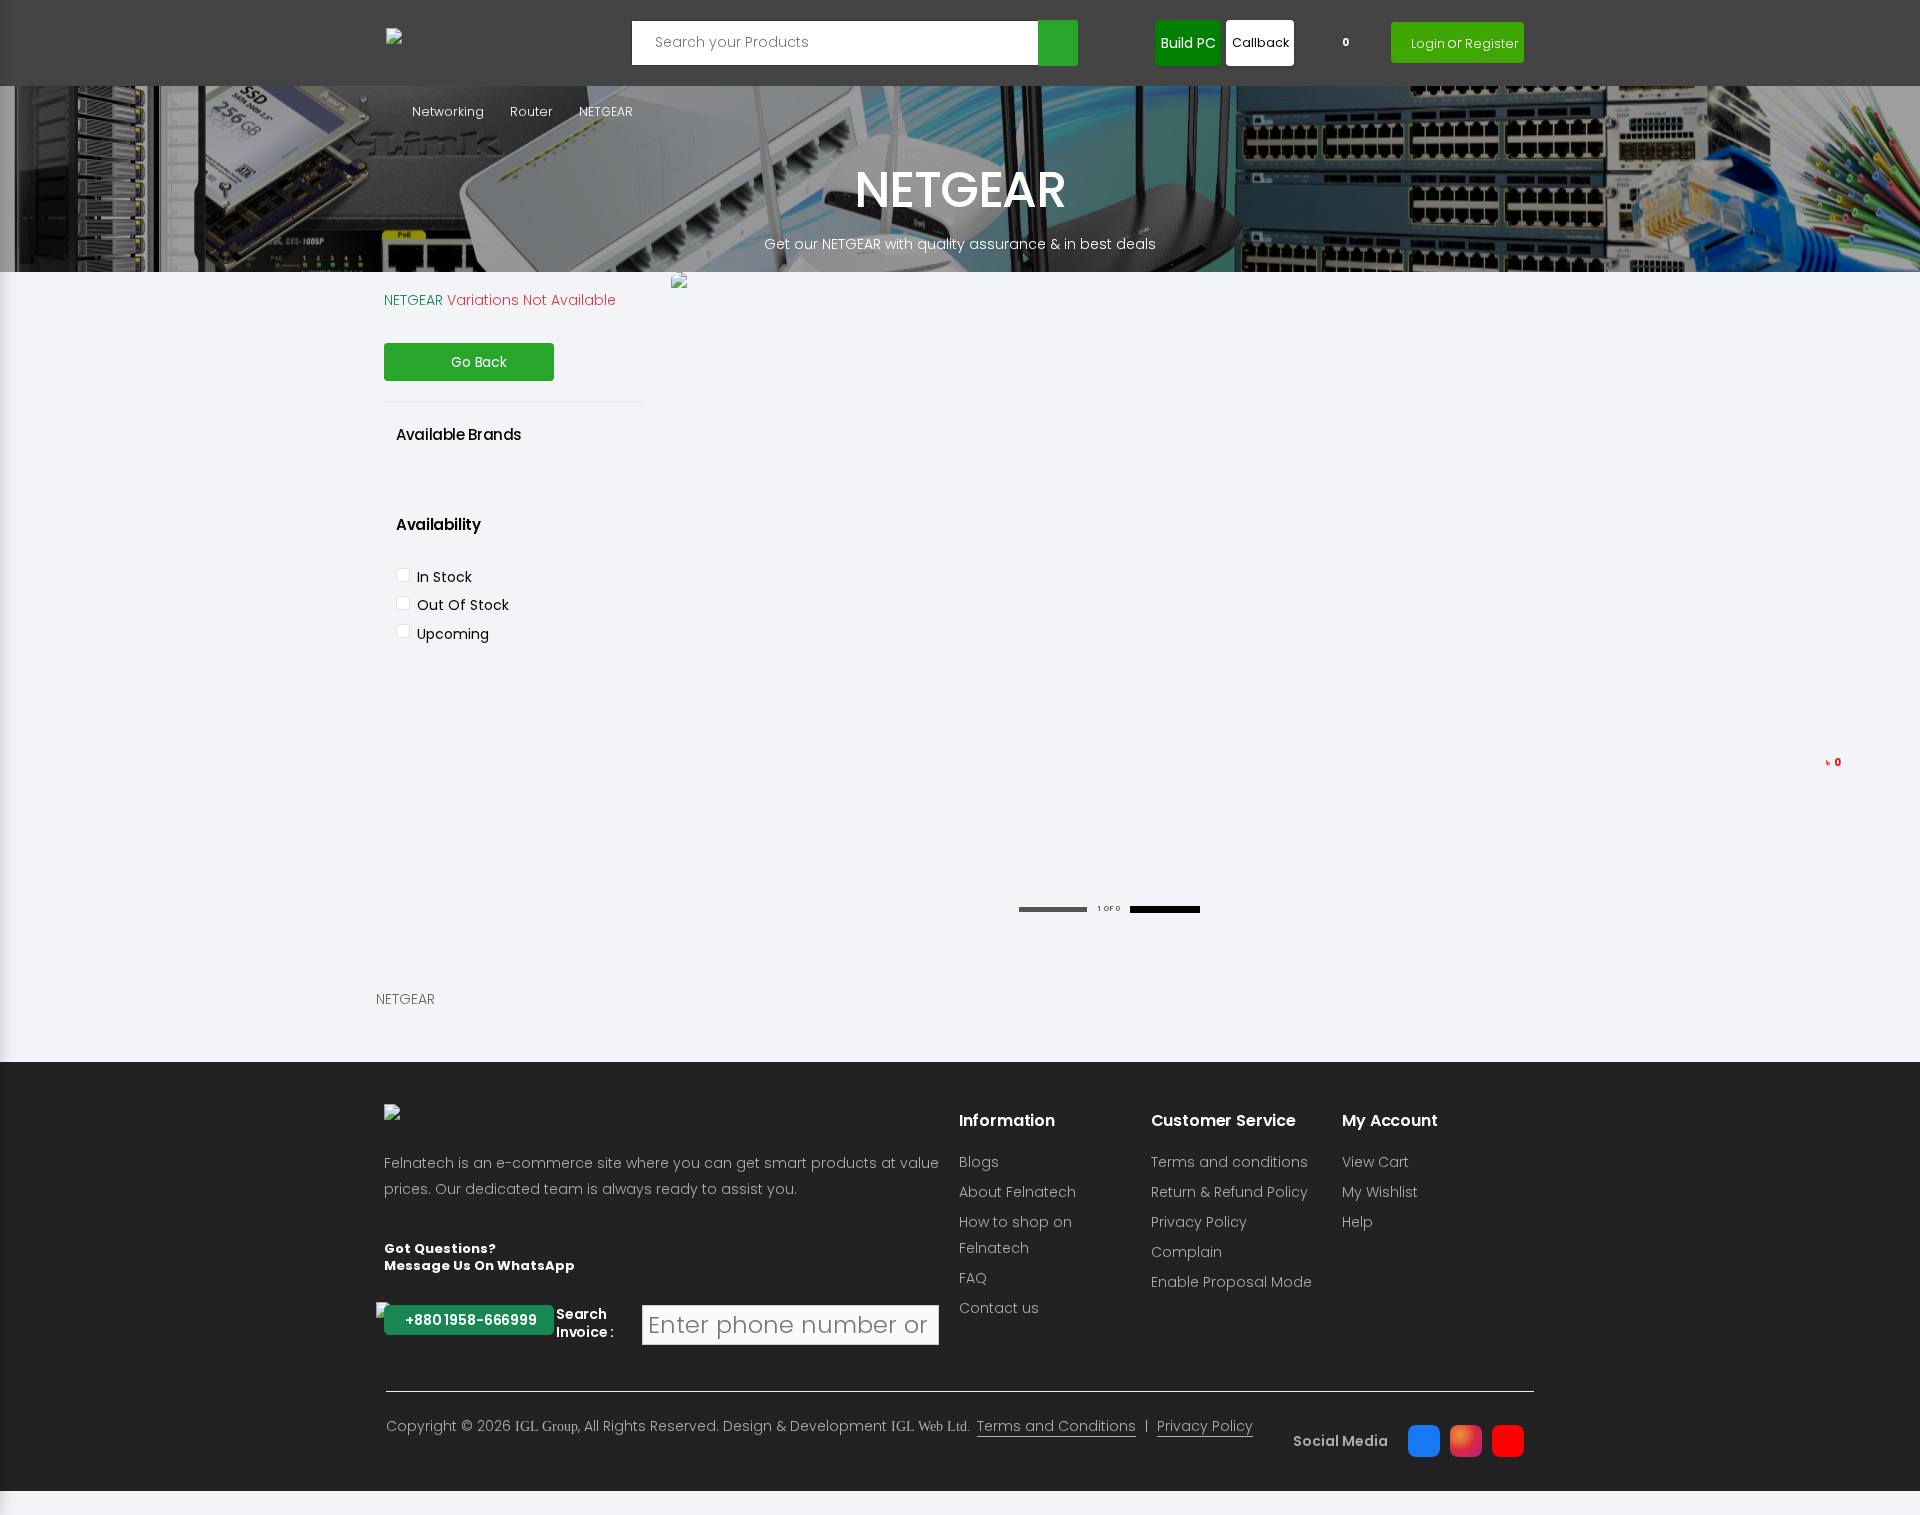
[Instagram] (1466, 1441)
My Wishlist (1380, 1192)
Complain (1186, 1252)
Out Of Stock (463, 605)
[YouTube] (1508, 1441)
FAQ (973, 1278)
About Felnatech (1017, 1192)
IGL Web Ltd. (931, 1426)
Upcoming (453, 634)
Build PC (1188, 43)
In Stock (444, 577)
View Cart (1375, 1162)
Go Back (479, 362)
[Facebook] (1424, 1441)
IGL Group (546, 1426)
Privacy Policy (1199, 1222)
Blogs (979, 1162)
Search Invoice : (585, 1323)
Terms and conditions (1229, 1162)
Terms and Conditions (1056, 1426)
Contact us (999, 1308)
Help (1357, 1222)
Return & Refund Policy (1229, 1192)
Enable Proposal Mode (1231, 1282)
